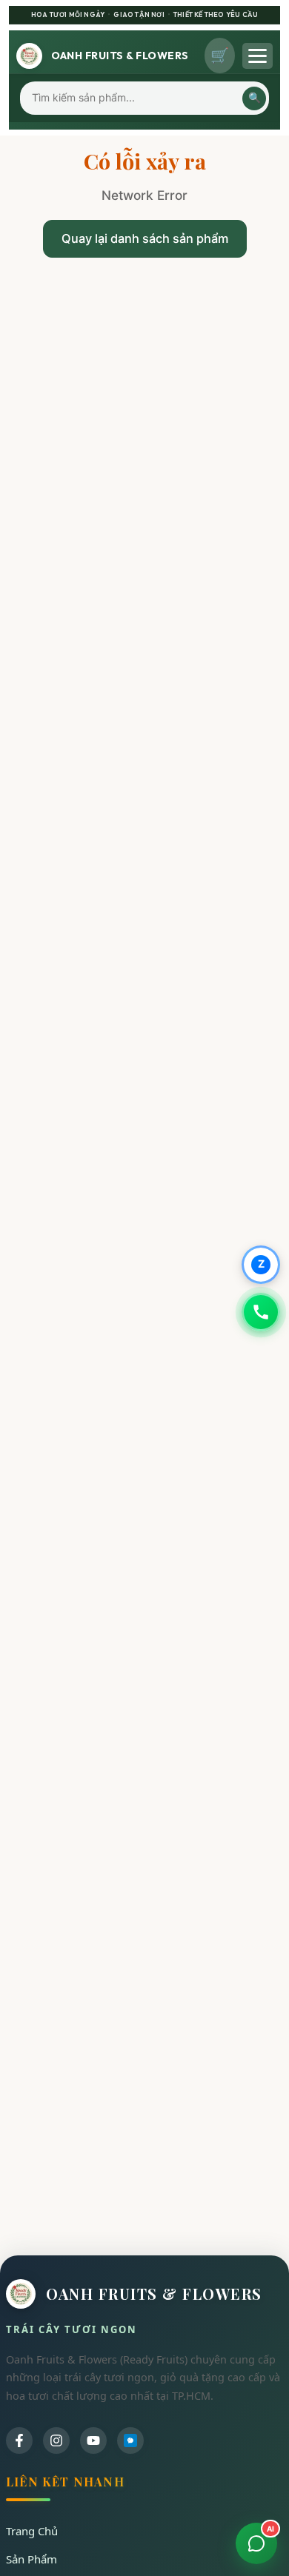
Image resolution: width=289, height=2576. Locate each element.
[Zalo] (130, 2440)
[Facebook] (19, 2440)
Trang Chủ (32, 2531)
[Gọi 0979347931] (261, 1312)
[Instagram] (56, 2440)
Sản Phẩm (31, 2559)
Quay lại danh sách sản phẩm (145, 238)
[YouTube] (93, 2440)
